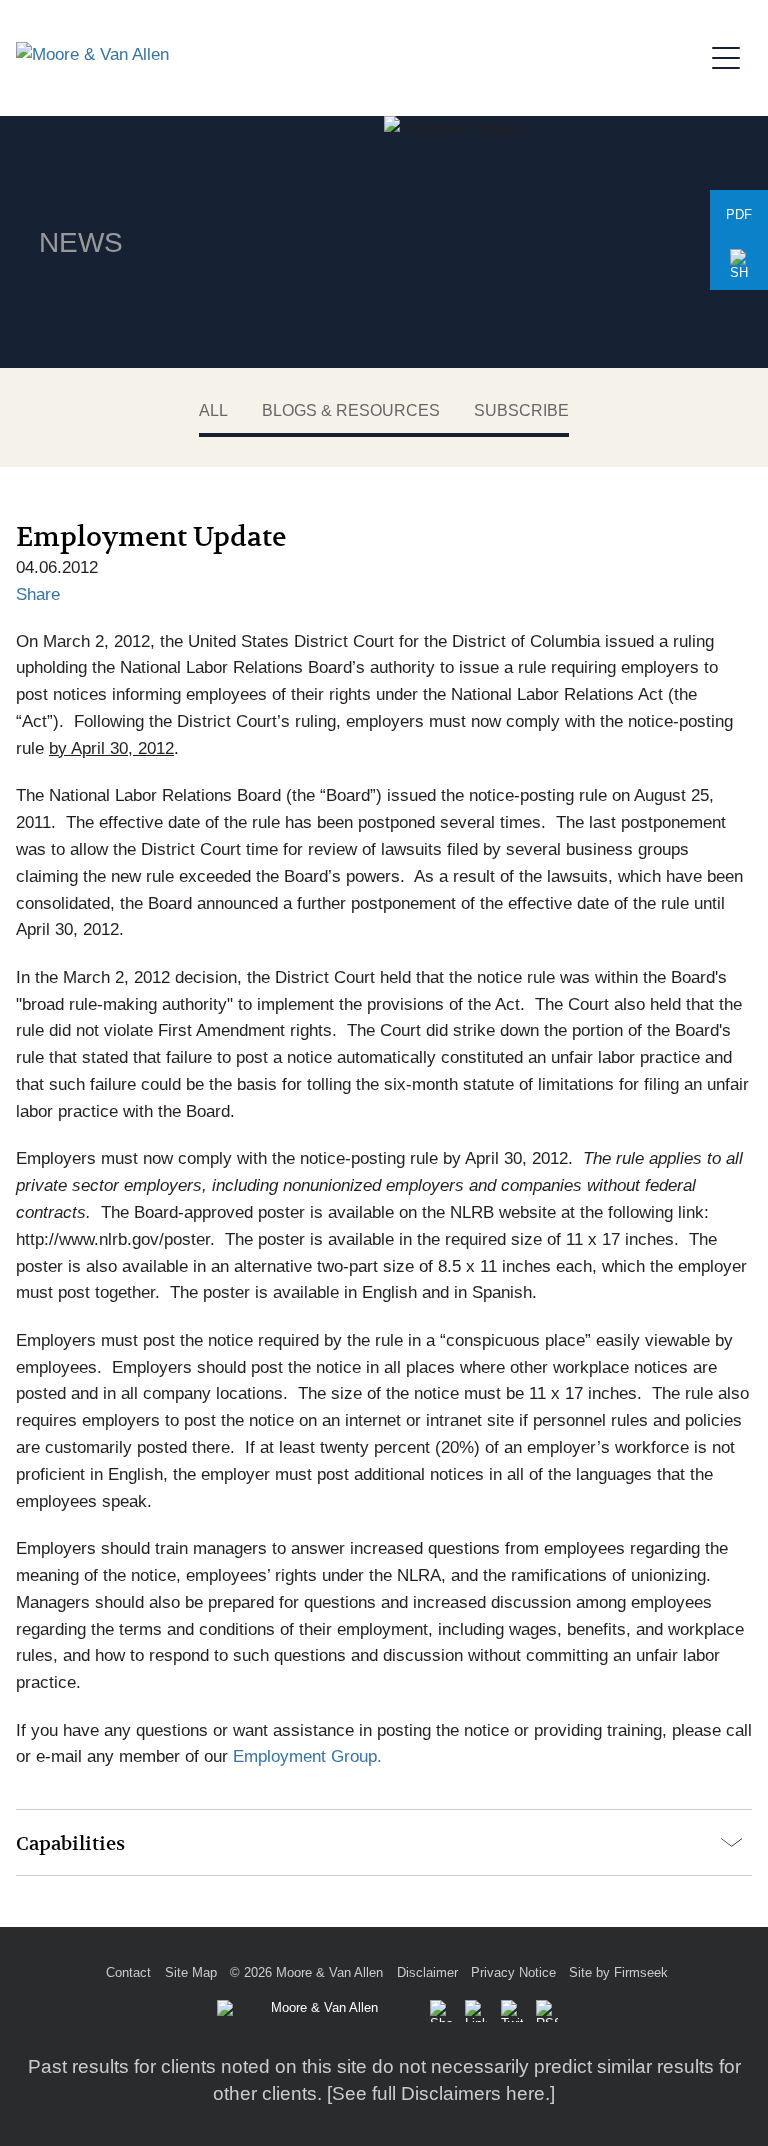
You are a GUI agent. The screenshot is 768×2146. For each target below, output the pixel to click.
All (213, 410)
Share (38, 594)
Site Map (191, 1972)
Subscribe (521, 410)
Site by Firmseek (618, 1972)
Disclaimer (427, 1972)
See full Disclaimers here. (441, 2093)
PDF (739, 214)
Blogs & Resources (351, 410)
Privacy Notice (513, 1972)
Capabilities (70, 1843)
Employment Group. (307, 1756)
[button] (739, 265)
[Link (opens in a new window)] (476, 2011)
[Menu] (732, 55)
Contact (128, 1972)
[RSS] (547, 2011)
